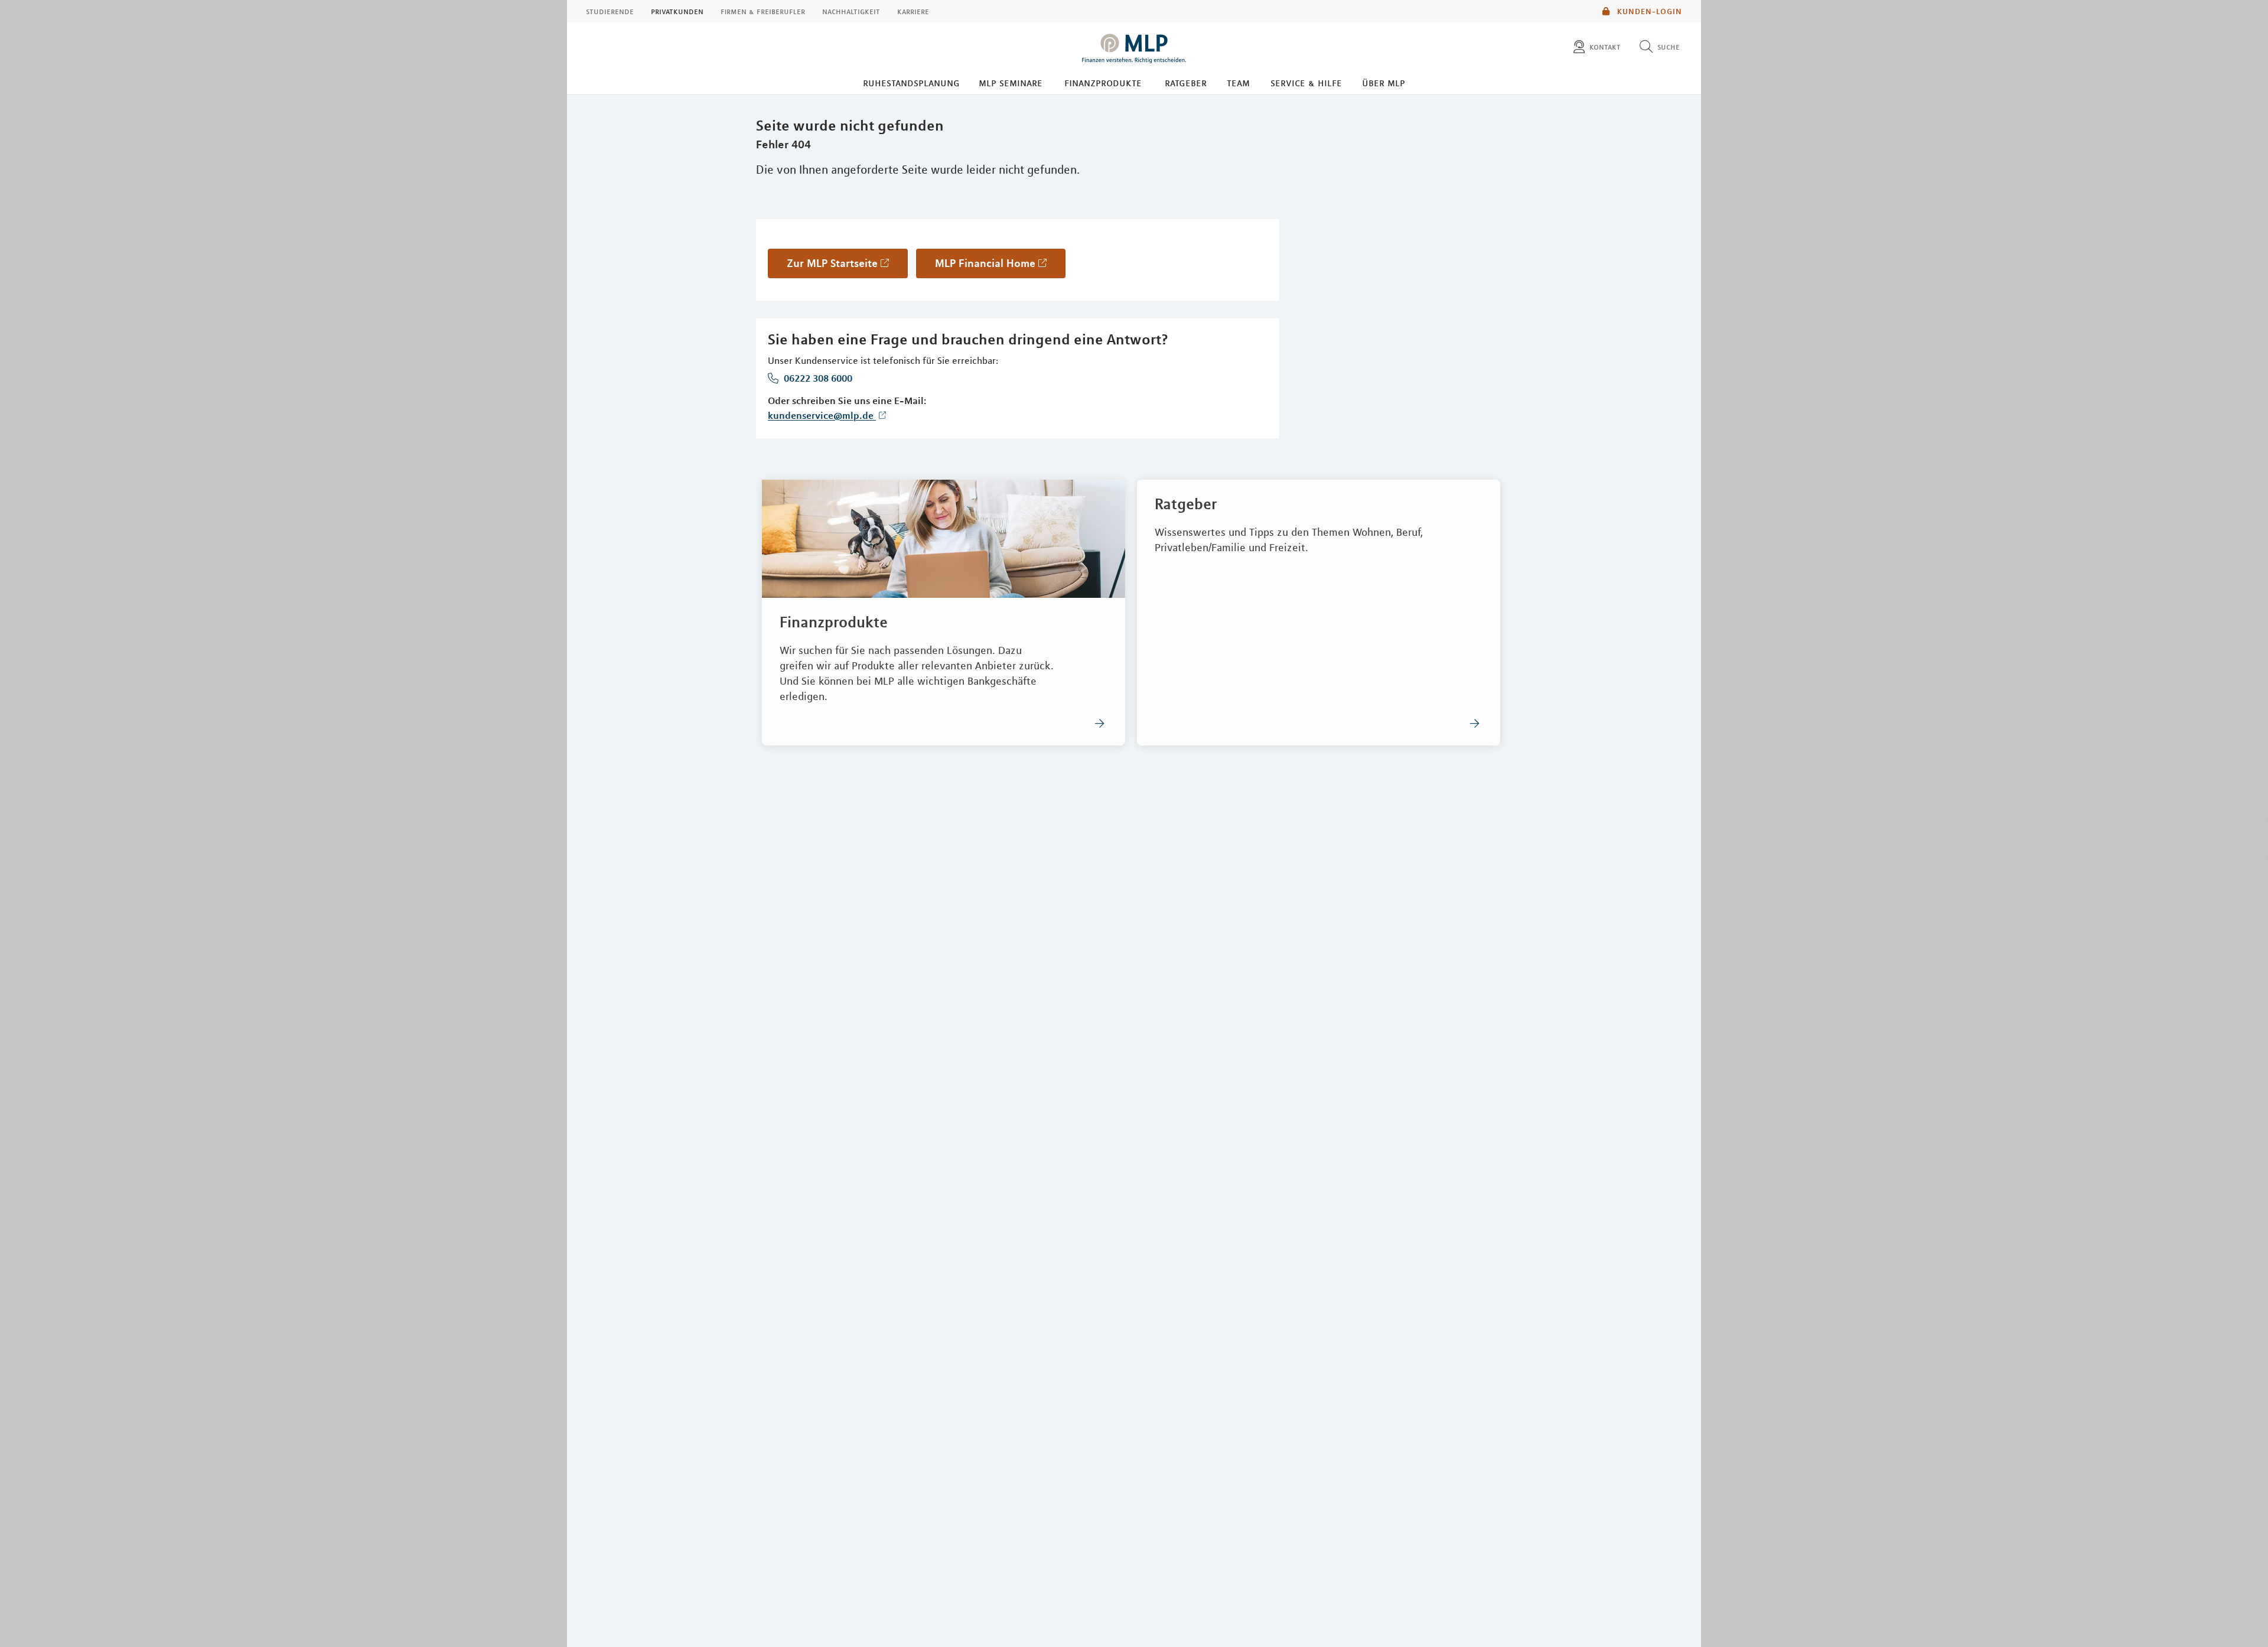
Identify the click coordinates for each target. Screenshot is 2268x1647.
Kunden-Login (1648, 11)
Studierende (610, 11)
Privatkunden (677, 11)
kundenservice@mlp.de (822, 415)
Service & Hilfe (1306, 83)
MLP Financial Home (985, 263)
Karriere (913, 11)
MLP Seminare (1011, 83)
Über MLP (1384, 83)
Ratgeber (1186, 83)
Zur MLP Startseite (832, 263)
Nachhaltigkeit (851, 11)
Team (1238, 83)
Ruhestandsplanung (911, 83)
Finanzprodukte (1103, 83)
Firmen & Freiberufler (763, 11)
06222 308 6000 (817, 378)
